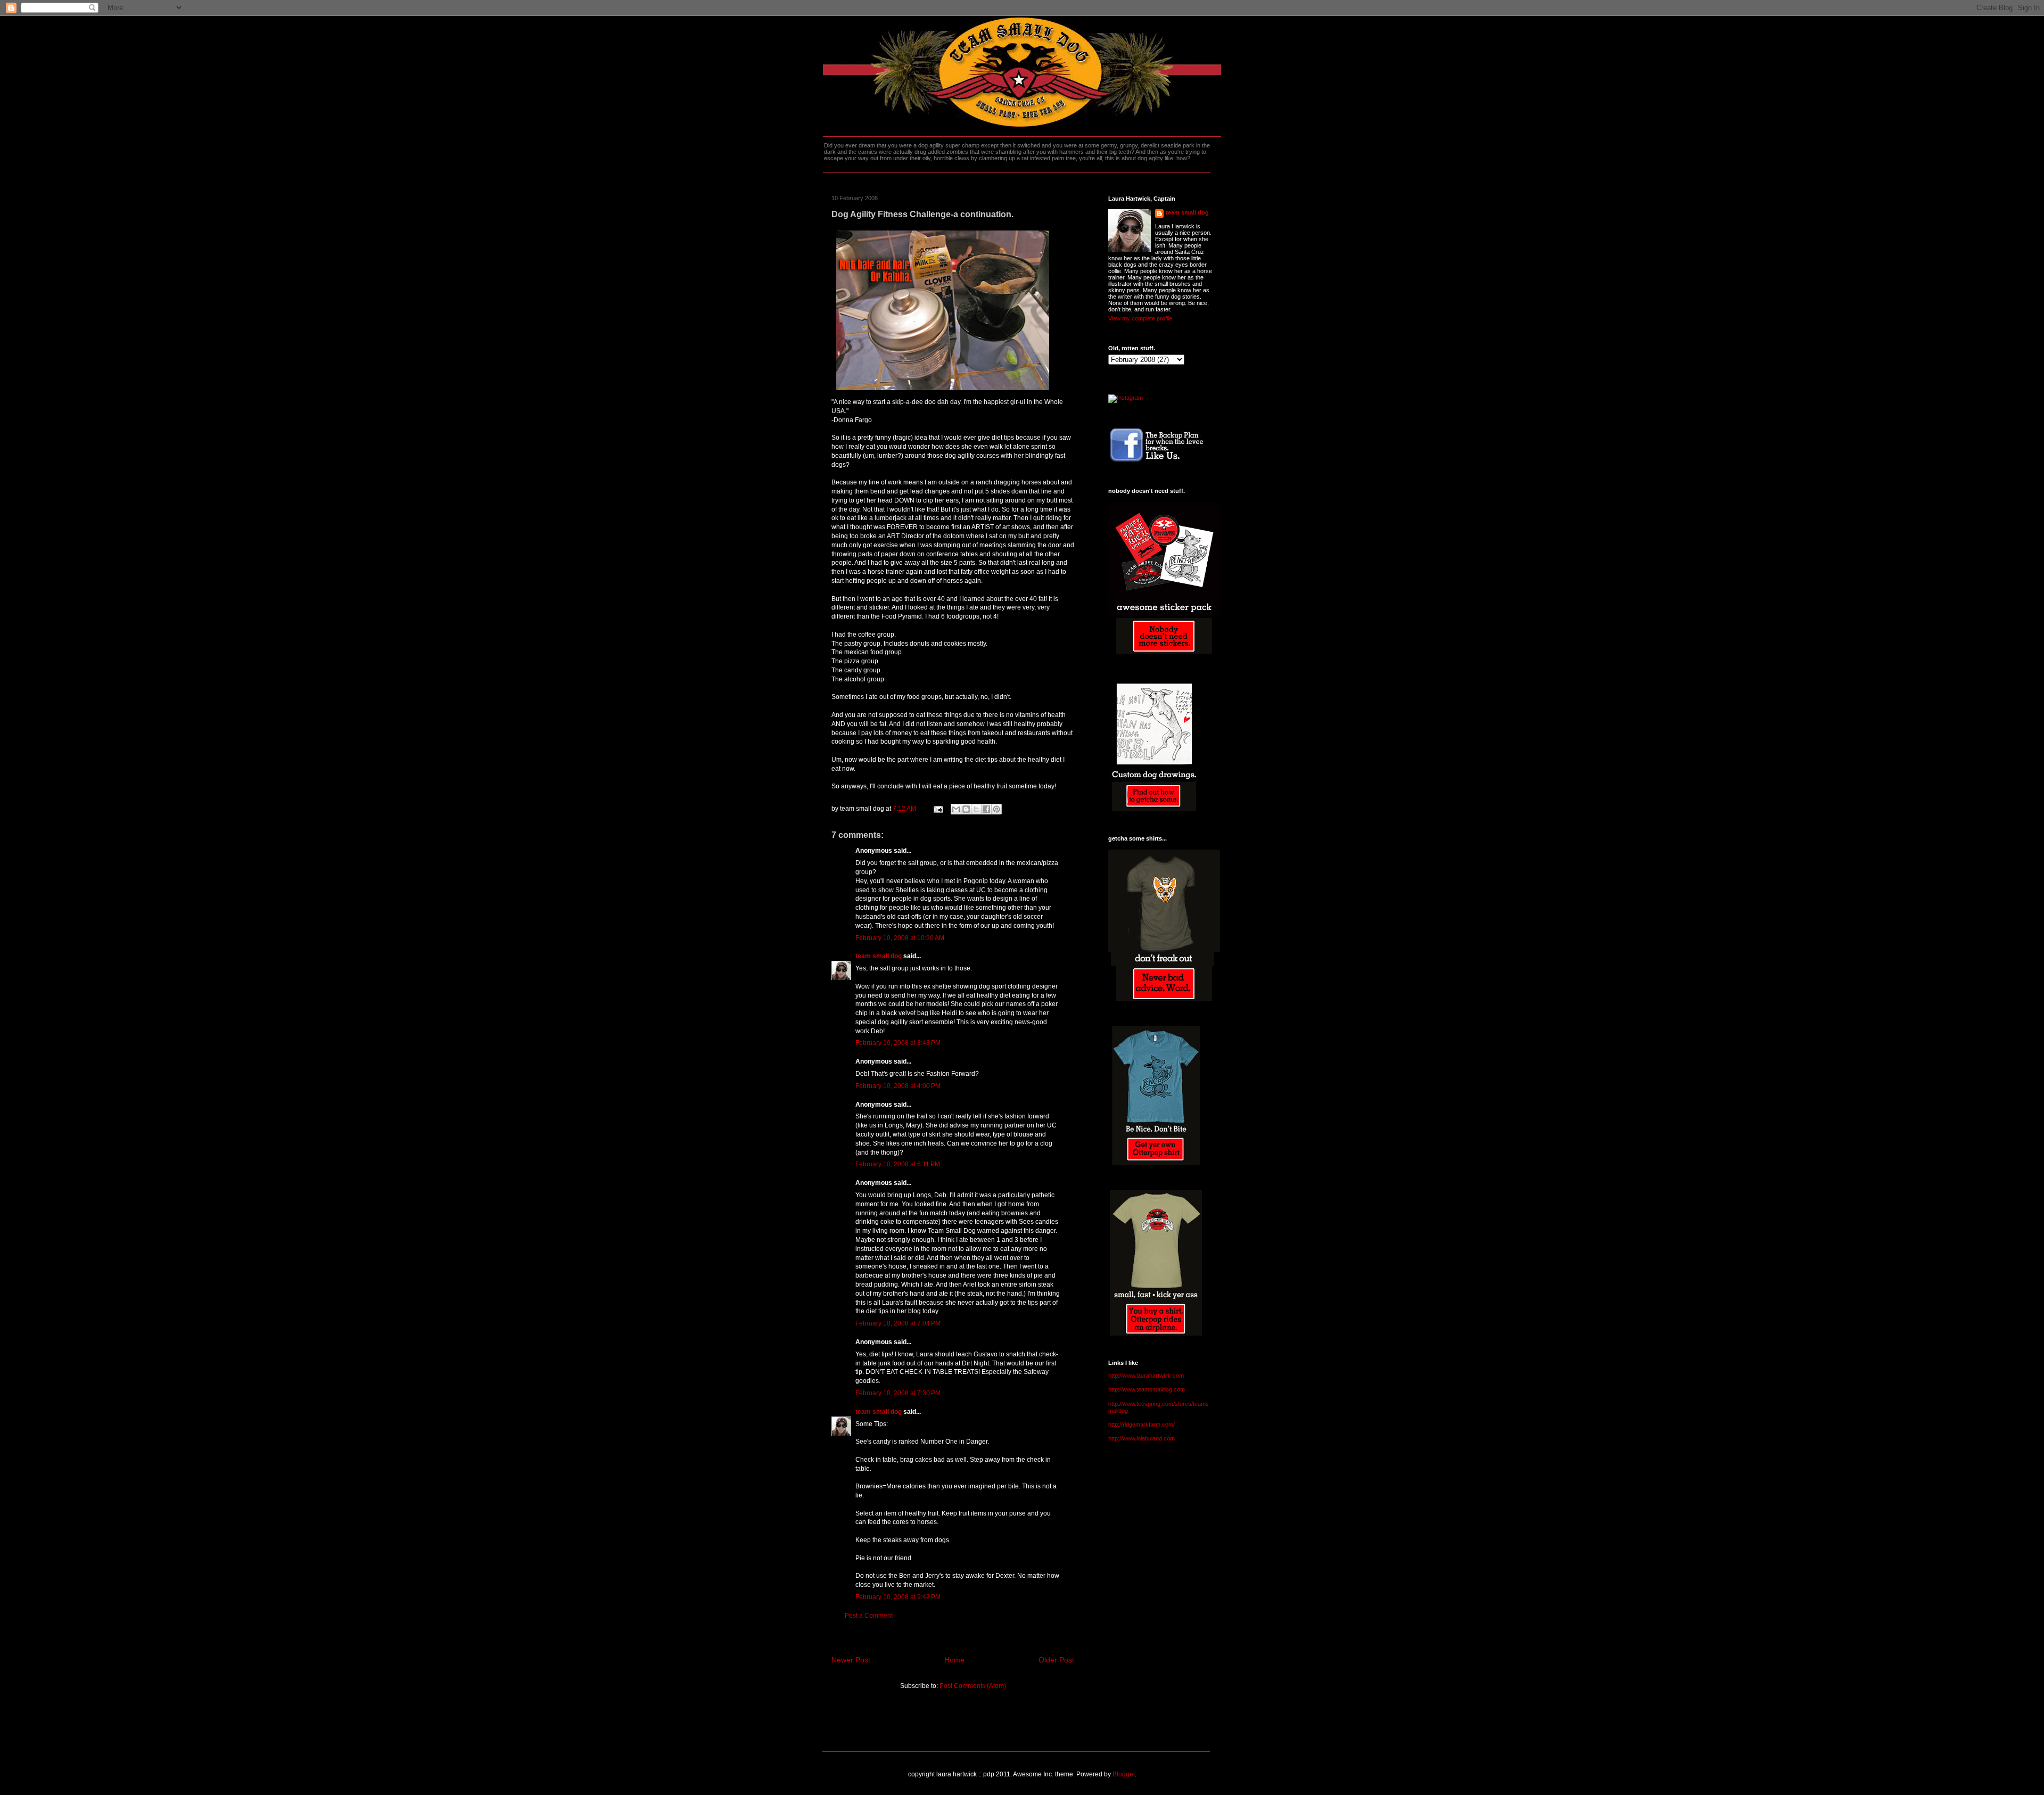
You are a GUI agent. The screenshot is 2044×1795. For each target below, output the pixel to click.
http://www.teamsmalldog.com (1147, 1389)
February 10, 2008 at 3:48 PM (898, 1043)
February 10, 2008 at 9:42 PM (898, 1597)
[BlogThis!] (966, 809)
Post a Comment (869, 1616)
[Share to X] (976, 809)
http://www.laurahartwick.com (1146, 1376)
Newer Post (851, 1660)
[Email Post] (938, 809)
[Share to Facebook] (986, 809)
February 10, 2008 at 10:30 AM (900, 938)
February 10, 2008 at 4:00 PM (898, 1086)
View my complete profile (1140, 318)
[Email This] (956, 809)
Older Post (1056, 1660)
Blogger (1124, 1774)
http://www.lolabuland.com (1141, 1438)
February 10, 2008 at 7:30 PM (898, 1393)
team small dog (879, 956)
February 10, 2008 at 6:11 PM (898, 1164)
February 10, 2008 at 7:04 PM (898, 1323)
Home (954, 1660)
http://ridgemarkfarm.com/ (1141, 1425)
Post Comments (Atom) (973, 1686)
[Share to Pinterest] (996, 809)
